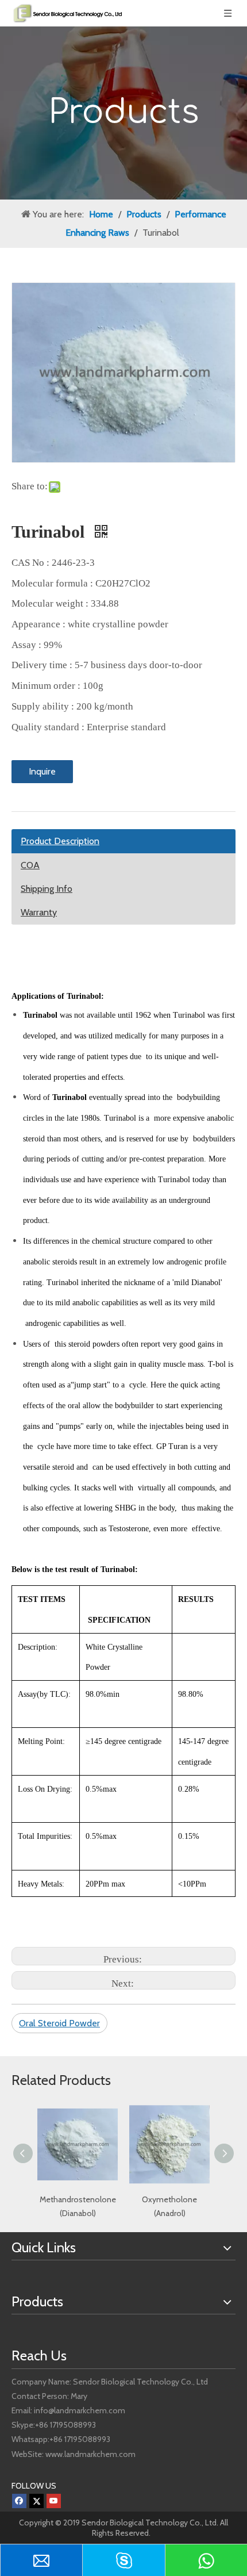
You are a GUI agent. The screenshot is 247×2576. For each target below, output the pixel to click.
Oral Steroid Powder (59, 2023)
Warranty (39, 912)
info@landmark (60, 2410)
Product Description (60, 841)
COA (30, 865)
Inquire (42, 771)
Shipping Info (47, 889)
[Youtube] (54, 2501)
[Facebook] (19, 2501)
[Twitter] (36, 2501)
